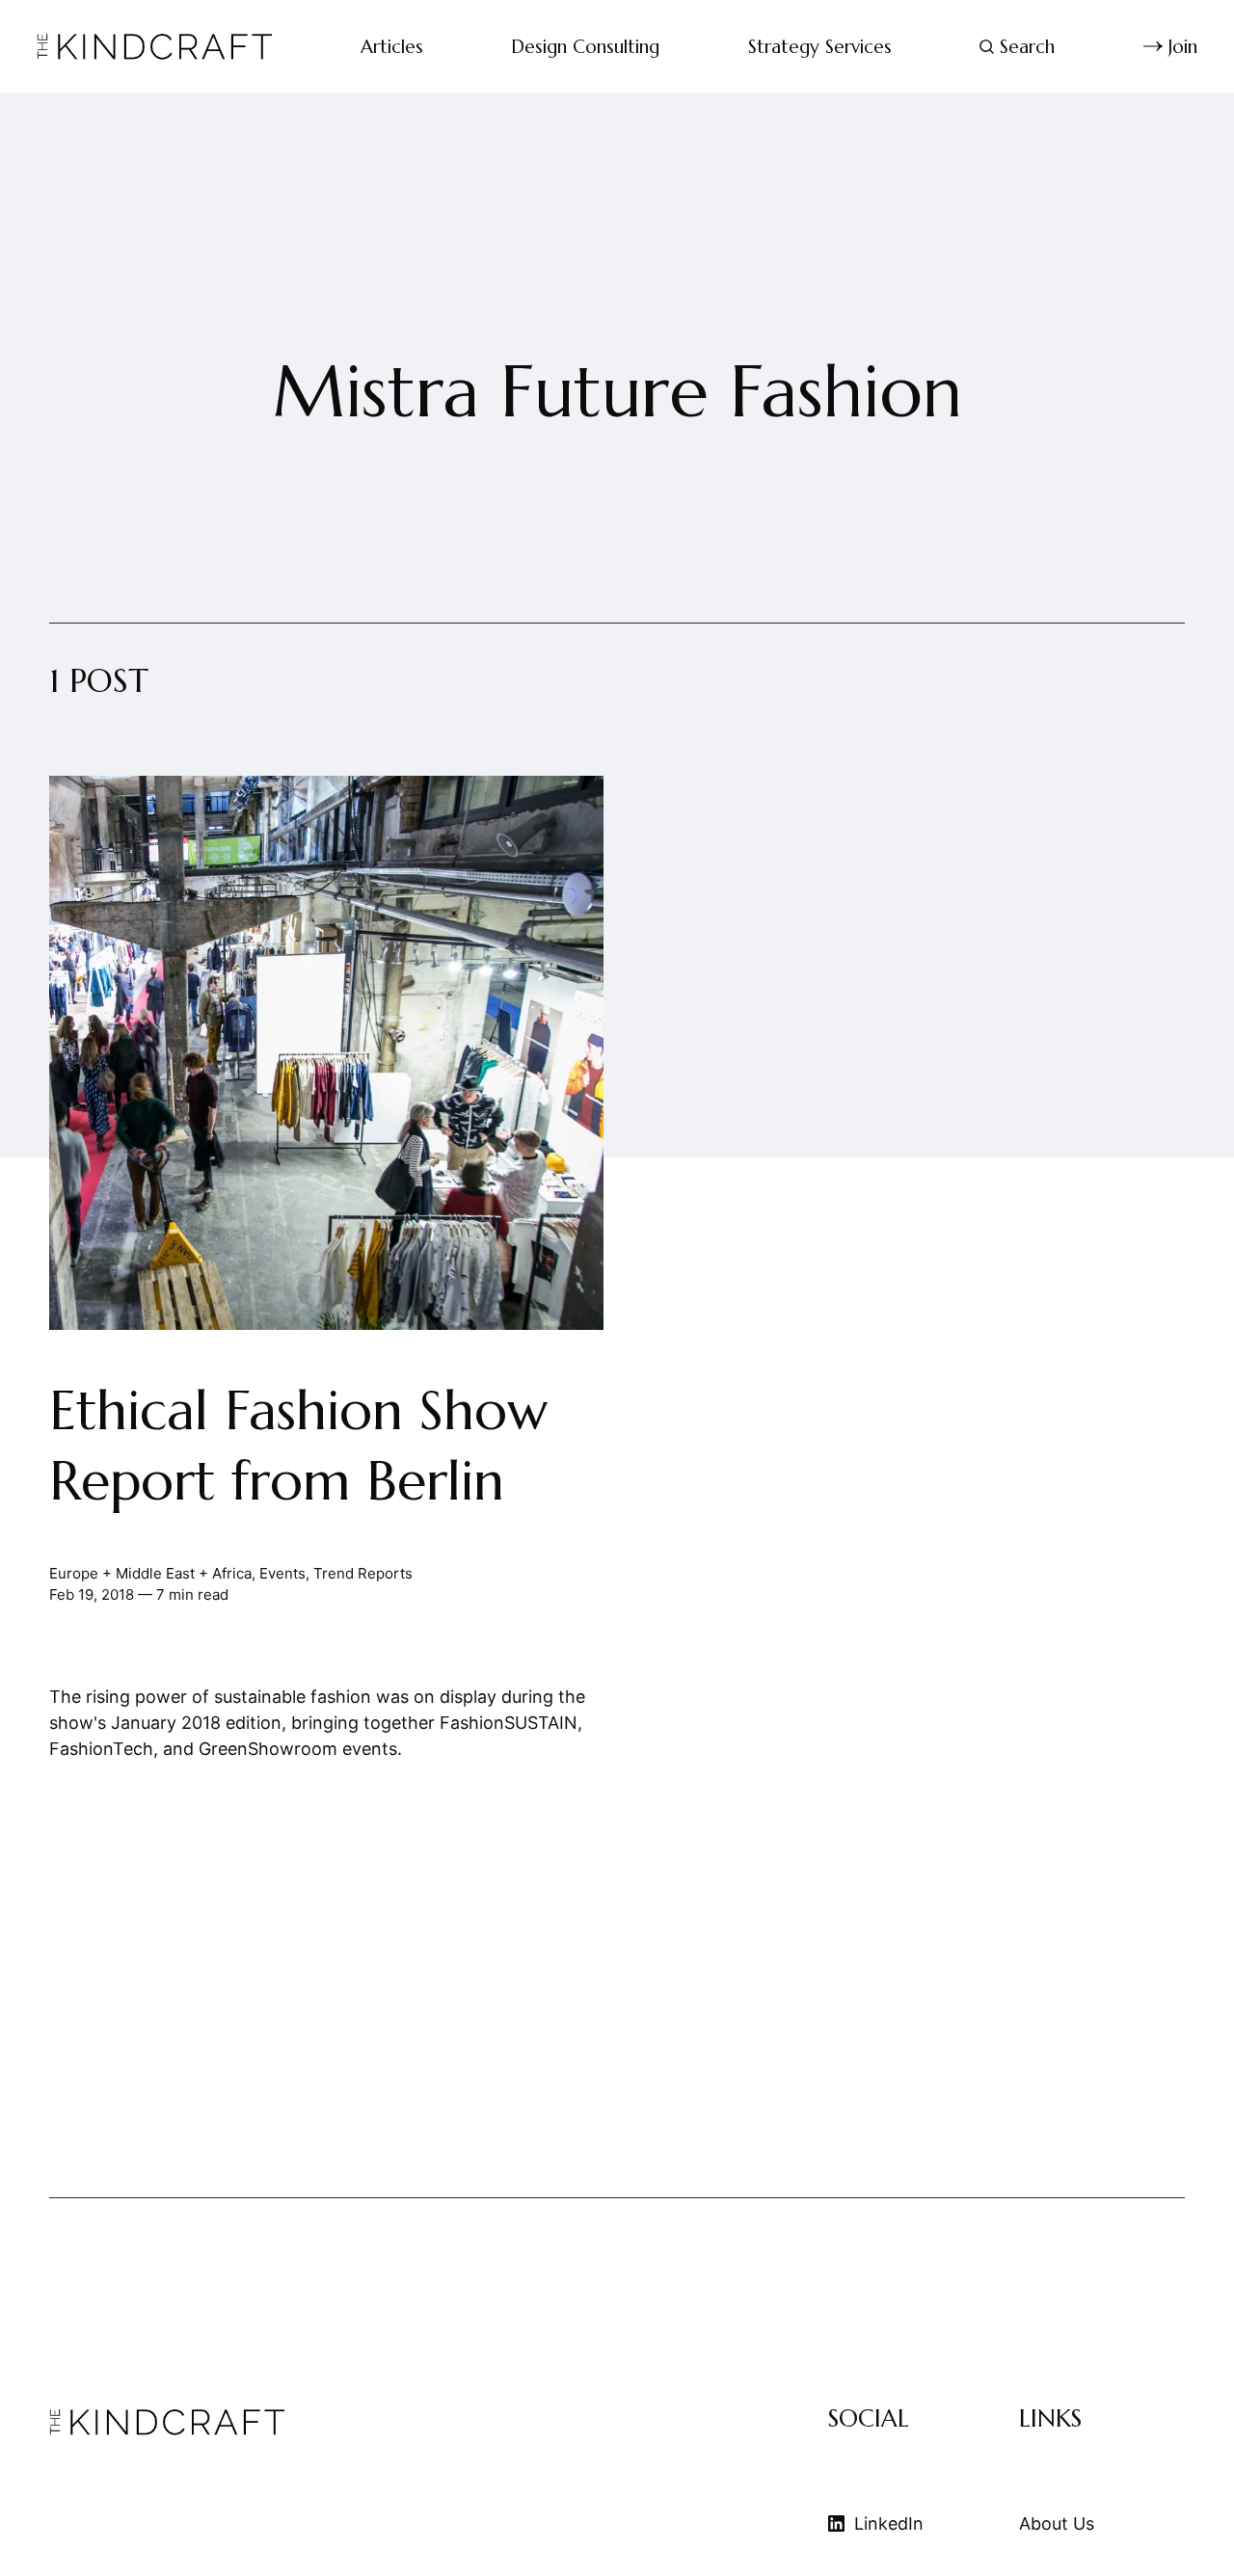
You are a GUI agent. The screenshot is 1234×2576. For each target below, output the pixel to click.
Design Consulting (585, 46)
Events (282, 1573)
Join (1183, 46)
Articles (392, 46)
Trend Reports (363, 1573)
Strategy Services (820, 46)
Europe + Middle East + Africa (150, 1573)
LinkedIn (889, 2523)
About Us (1057, 2523)
